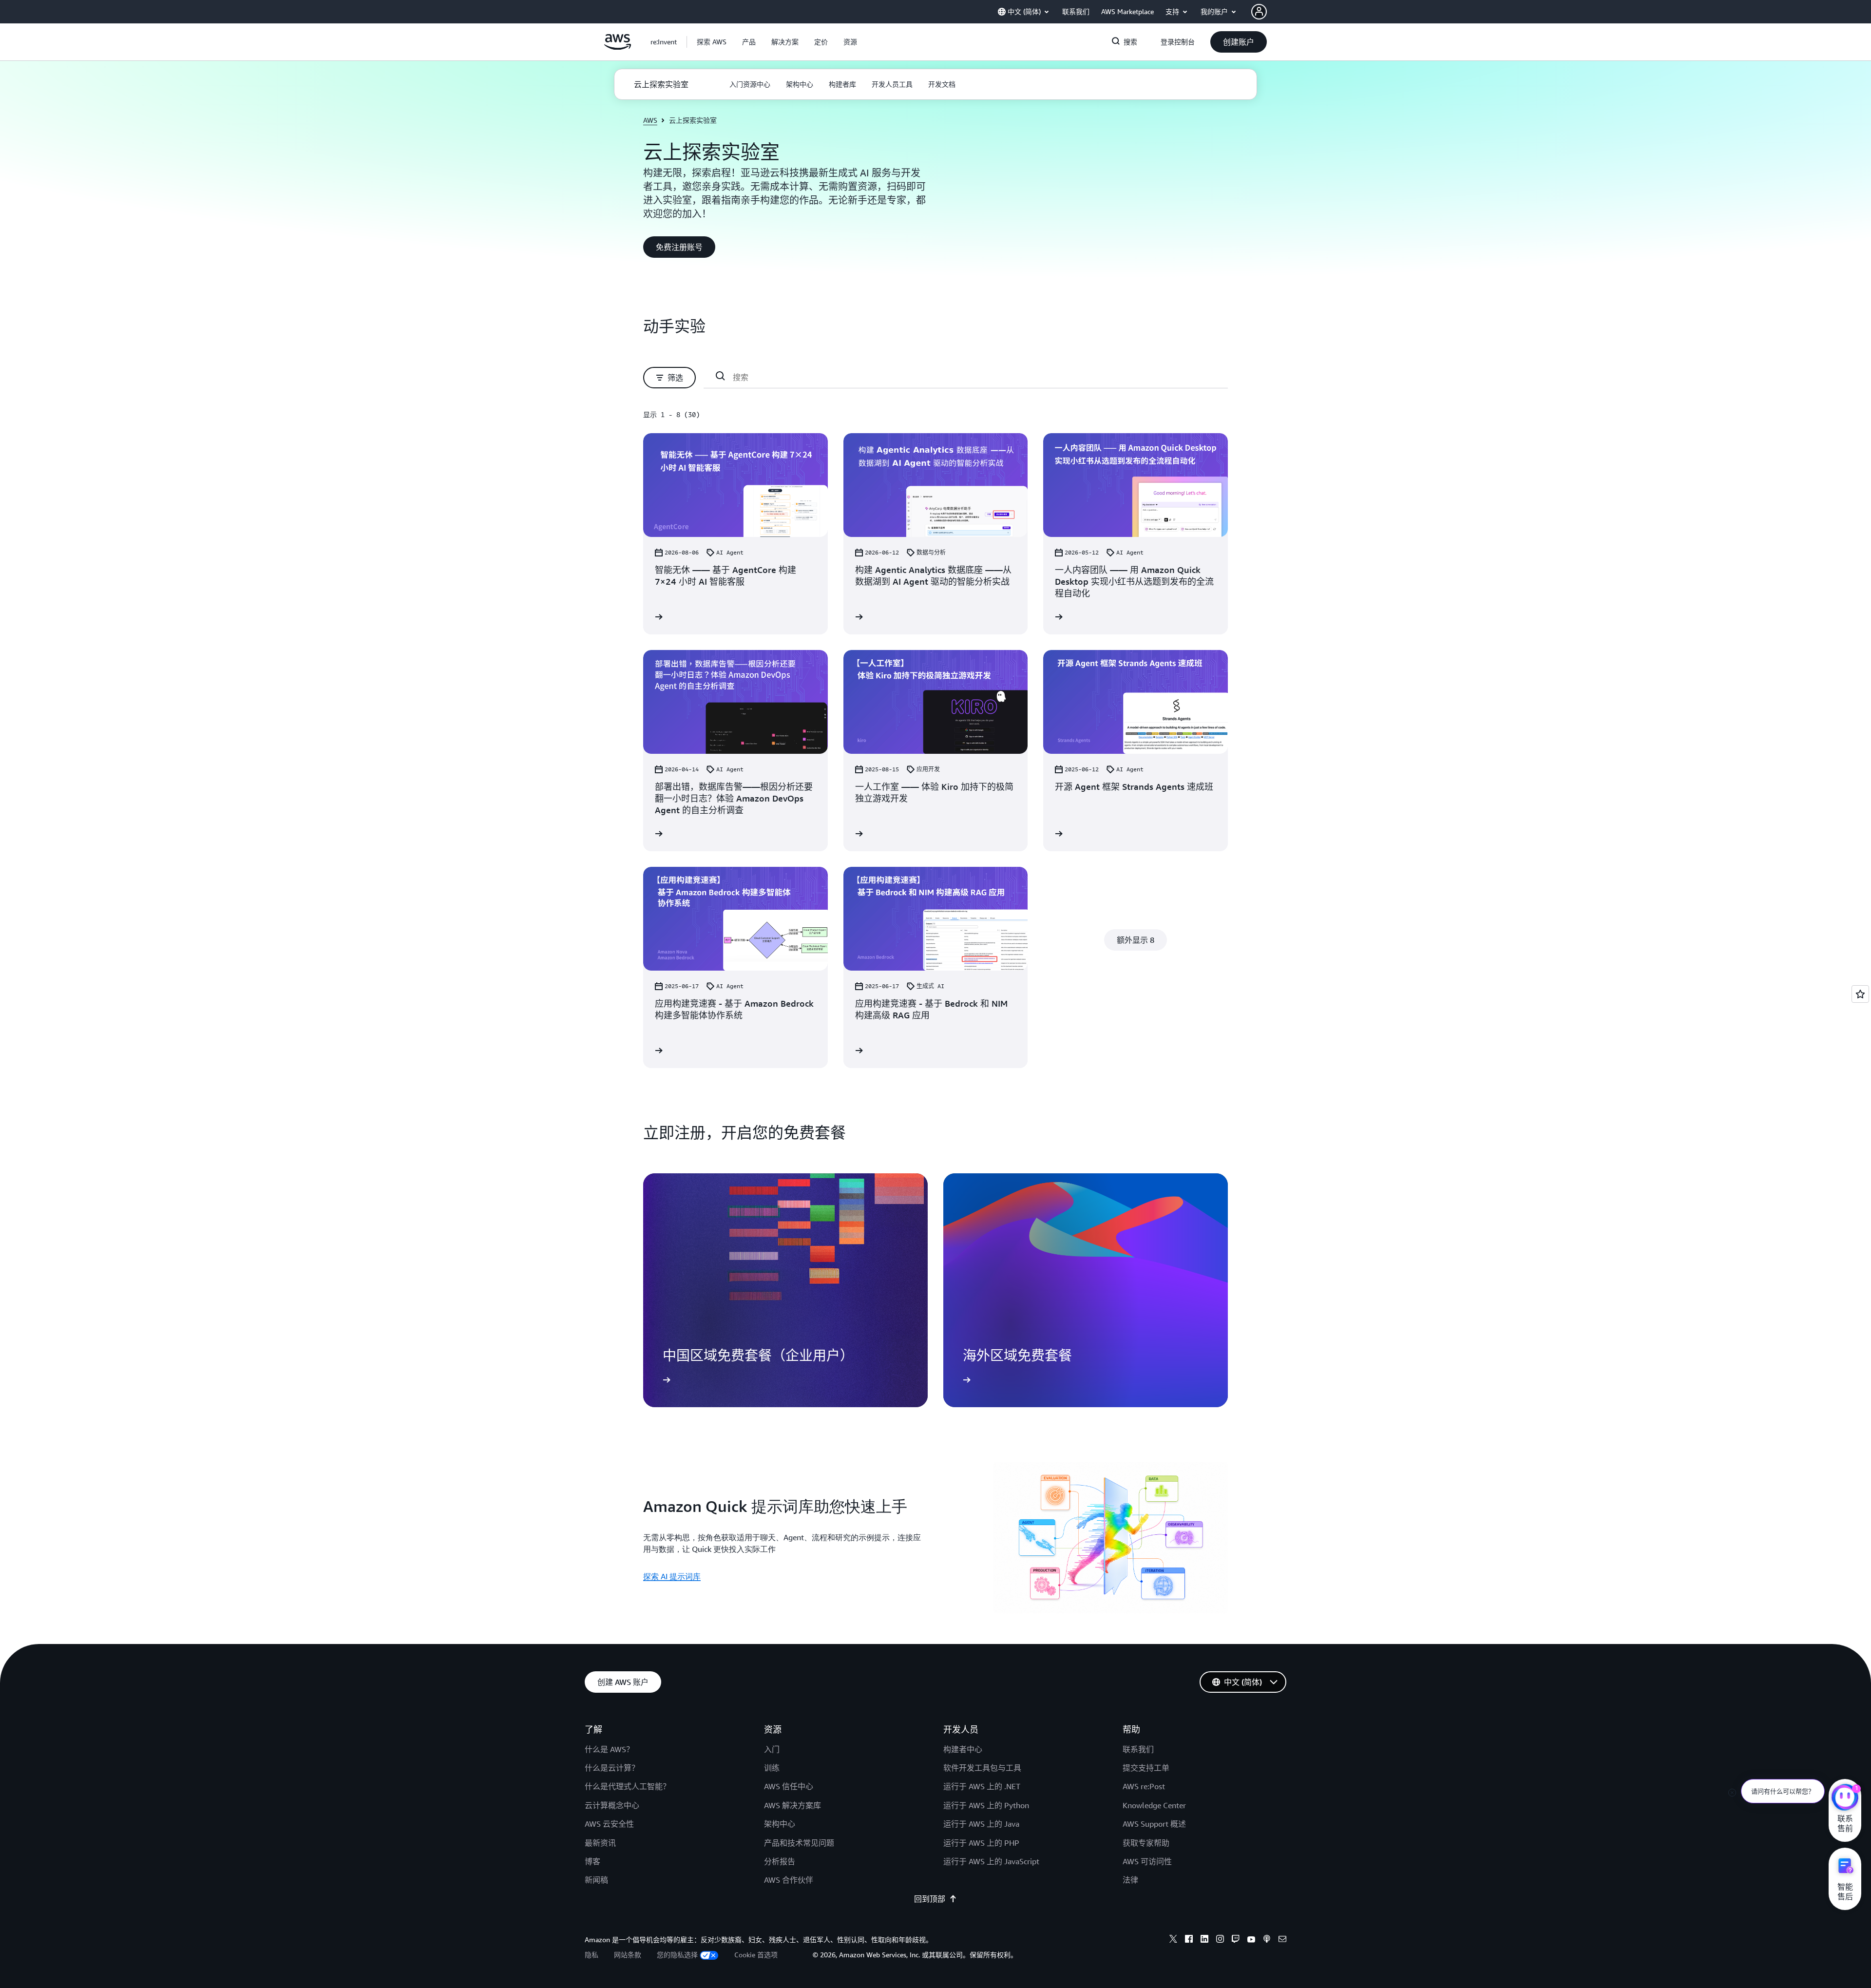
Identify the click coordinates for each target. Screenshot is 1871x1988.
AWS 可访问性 (1147, 1861)
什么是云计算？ (612, 1768)
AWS (650, 120)
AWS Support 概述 (1154, 1824)
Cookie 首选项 (756, 1955)
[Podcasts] (1267, 1940)
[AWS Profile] (1259, 12)
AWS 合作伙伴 (789, 1880)
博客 (592, 1861)
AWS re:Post (1144, 1786)
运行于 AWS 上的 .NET (982, 1786)
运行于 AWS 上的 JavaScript (991, 1861)
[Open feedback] (1860, 994)
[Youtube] (1251, 1940)
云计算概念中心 (612, 1805)
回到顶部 (930, 1899)
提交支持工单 (1146, 1768)
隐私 (592, 1955)
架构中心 (780, 1824)
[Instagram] (1220, 1940)
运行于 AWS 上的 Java (981, 1824)
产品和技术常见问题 (799, 1843)
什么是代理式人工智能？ (628, 1786)
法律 (1130, 1880)
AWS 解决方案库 (792, 1805)
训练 (772, 1768)
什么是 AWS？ (609, 1749)
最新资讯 (600, 1843)
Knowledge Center (1154, 1805)
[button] (712, 42)
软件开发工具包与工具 (982, 1768)
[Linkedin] (1204, 1940)
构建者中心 (963, 1749)
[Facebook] (1189, 1940)
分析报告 (780, 1861)
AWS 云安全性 (609, 1824)
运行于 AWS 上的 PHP (981, 1843)
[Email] (1282, 1940)
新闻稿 (596, 1880)
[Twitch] (1236, 1940)
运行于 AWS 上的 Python (986, 1805)
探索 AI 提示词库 (672, 1576)
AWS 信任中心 (789, 1786)
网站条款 (628, 1955)
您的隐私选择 (677, 1955)
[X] (1173, 1940)
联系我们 (1138, 1749)
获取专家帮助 (1146, 1843)
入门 (772, 1749)
